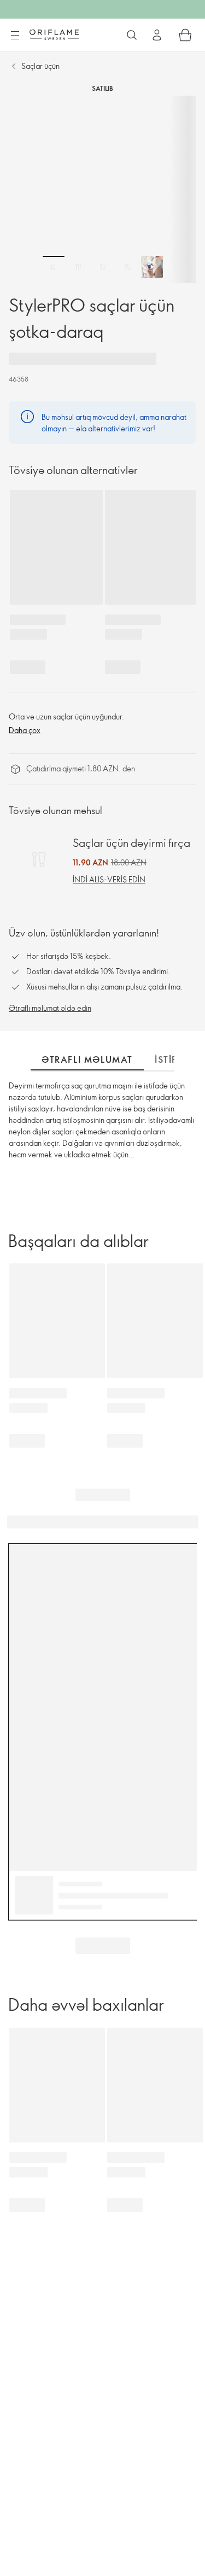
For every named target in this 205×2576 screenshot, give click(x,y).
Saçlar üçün (40, 66)
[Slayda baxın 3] (103, 267)
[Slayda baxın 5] (152, 267)
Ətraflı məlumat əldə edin (50, 1008)
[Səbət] (185, 35)
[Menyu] (15, 36)
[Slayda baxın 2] (78, 267)
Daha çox (25, 730)
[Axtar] (132, 35)
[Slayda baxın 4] (127, 267)
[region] (102, 189)
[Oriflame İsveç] (54, 34)
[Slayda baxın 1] (54, 267)
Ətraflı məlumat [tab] (87, 1059)
